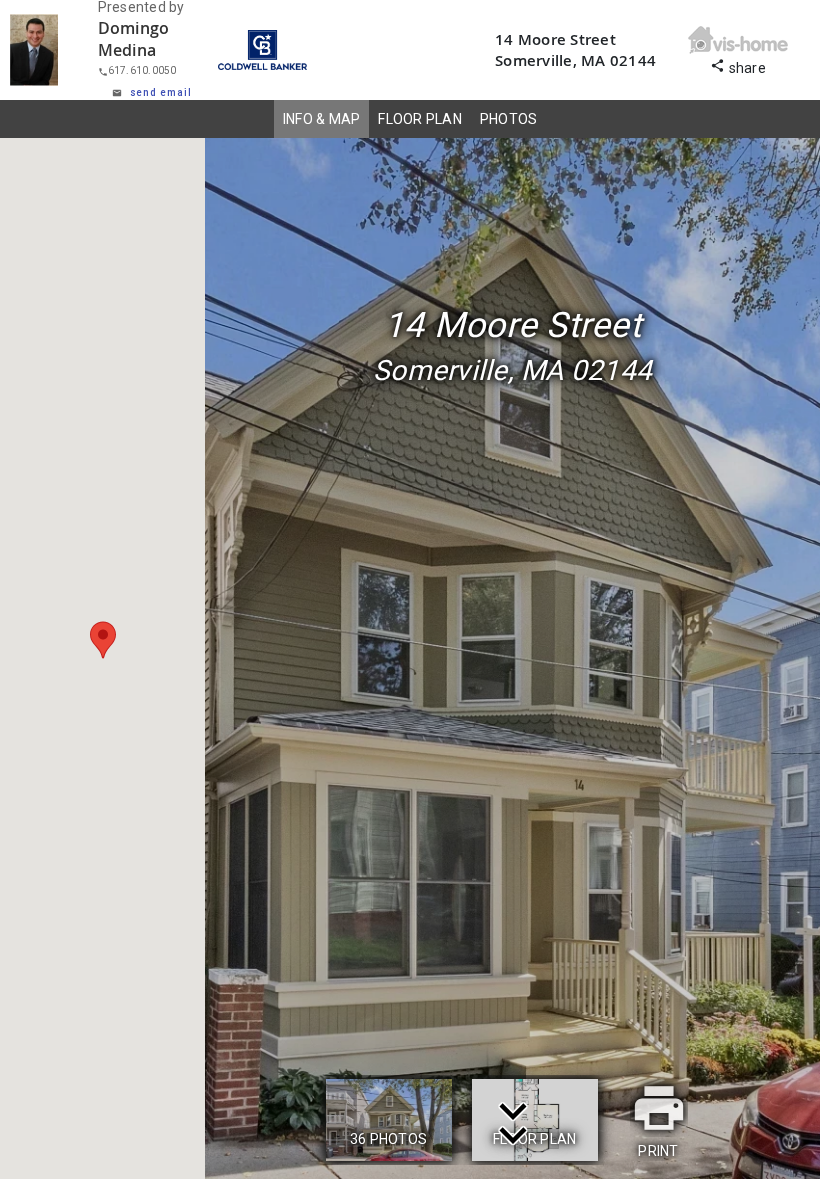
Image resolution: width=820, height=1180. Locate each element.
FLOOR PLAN (420, 119)
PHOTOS (509, 119)
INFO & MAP (322, 119)
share (738, 65)
